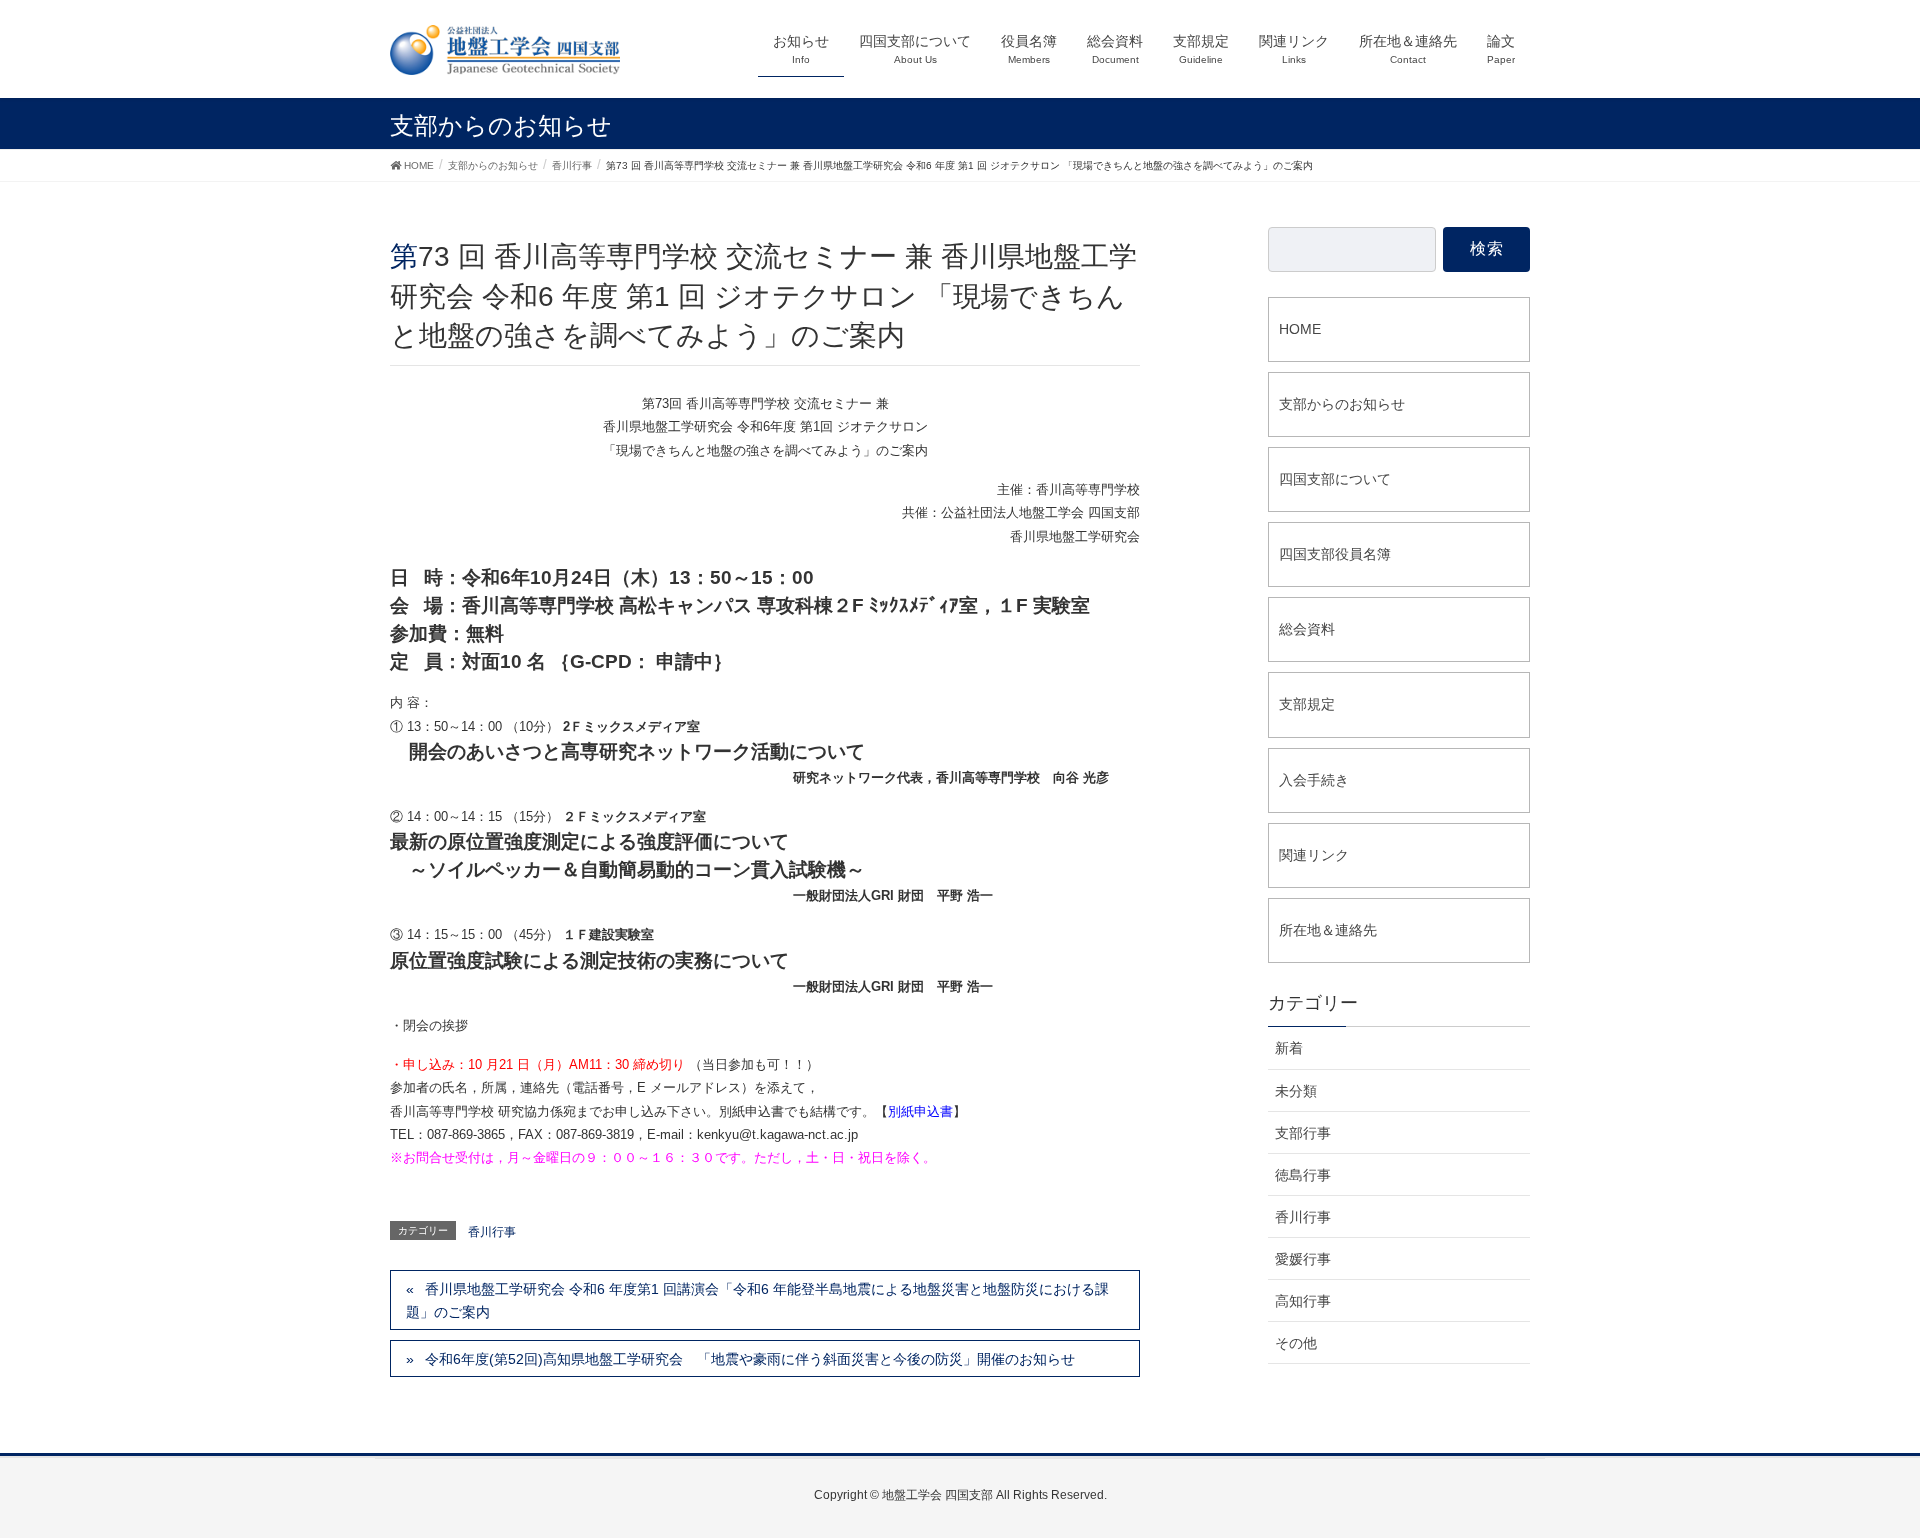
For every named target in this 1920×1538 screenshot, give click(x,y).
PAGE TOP (1881, 1463)
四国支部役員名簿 (1335, 554)
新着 (1289, 1048)
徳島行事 (1303, 1175)
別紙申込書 (920, 1111)
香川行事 (492, 1232)
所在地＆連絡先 (1328, 930)
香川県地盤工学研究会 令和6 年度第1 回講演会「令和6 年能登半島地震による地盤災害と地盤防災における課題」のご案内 (757, 1300)
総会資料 (1307, 629)
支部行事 (1303, 1133)
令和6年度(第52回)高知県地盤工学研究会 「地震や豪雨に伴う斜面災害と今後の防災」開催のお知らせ (750, 1359)
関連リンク (1314, 855)
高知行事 (1303, 1301)
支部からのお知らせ (1342, 404)
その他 (1296, 1343)
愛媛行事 (1303, 1259)
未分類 (1296, 1091)
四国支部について (1335, 479)
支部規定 (1307, 704)
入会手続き (1314, 780)
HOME (1300, 329)
